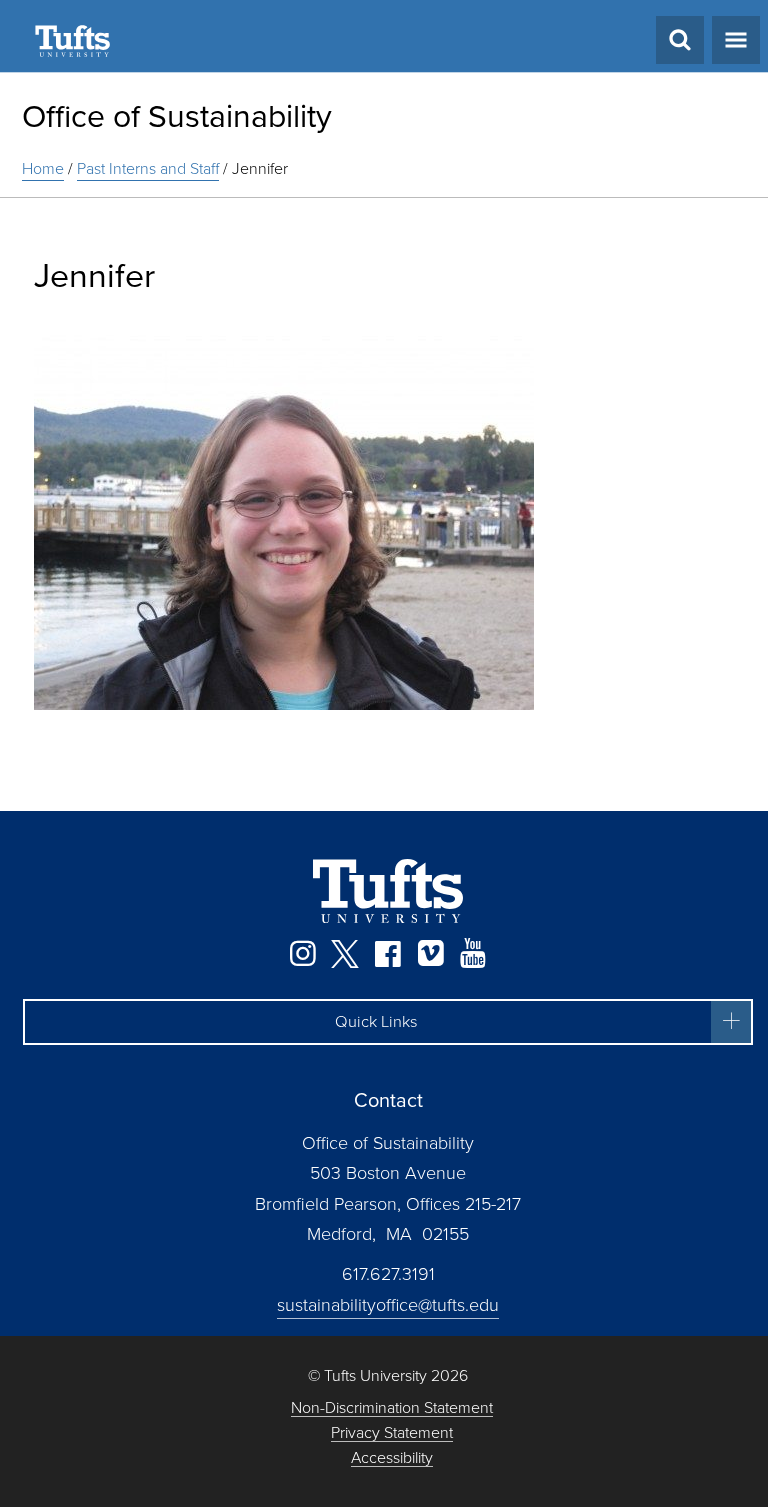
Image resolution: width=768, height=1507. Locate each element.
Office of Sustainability (177, 116)
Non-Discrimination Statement (392, 1408)
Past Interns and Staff (148, 168)
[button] (388, 1022)
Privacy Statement (392, 1433)
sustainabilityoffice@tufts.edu (388, 1305)
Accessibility (392, 1458)
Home (43, 168)
